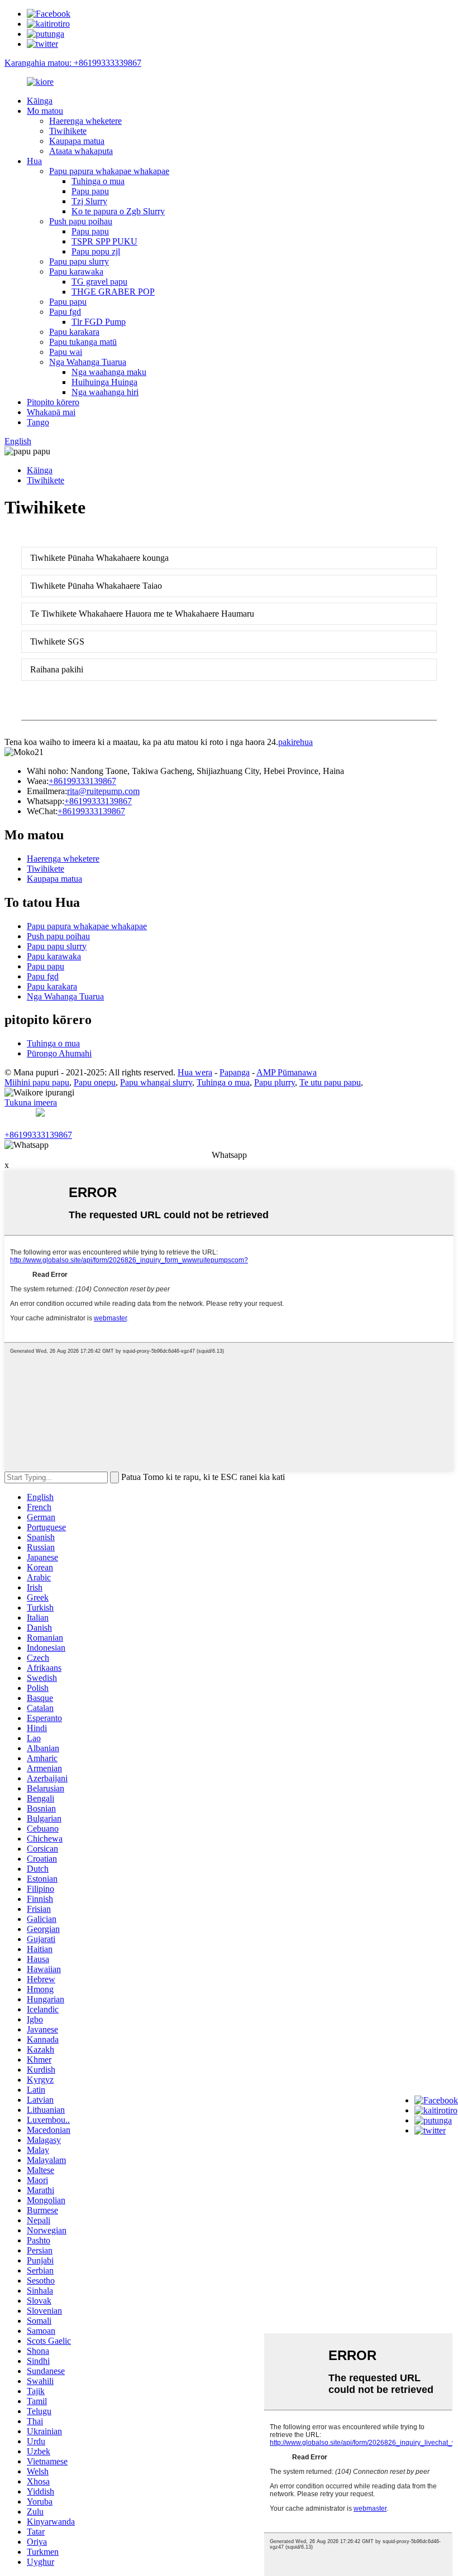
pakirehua (295, 742)
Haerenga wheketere (85, 121)
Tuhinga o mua (98, 181)
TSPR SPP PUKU (104, 241)
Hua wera (195, 1072)
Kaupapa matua (77, 141)
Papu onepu (95, 1082)
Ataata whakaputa (81, 151)
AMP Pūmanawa (287, 1072)
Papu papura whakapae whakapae (109, 171)
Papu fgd (65, 312)
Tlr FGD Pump (99, 322)
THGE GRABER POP (113, 292)
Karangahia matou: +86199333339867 (73, 63)
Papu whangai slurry (156, 1082)
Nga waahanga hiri (105, 392)
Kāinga (40, 101)
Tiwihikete (68, 131)
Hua (34, 161)
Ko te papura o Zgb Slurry (118, 211)
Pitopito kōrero (53, 402)
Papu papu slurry (79, 261)
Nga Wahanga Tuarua (88, 362)
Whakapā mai (51, 412)
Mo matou (45, 111)
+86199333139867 (82, 781)
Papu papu (90, 191)
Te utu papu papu (330, 1082)
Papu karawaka (76, 271)
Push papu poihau (81, 221)
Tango (38, 422)
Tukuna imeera (31, 1102)
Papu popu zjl (96, 251)
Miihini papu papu (37, 1082)
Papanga (235, 1072)
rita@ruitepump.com (103, 791)
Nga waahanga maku (109, 372)
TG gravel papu (99, 282)
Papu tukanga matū (83, 342)
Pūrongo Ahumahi (59, 1053)
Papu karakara (74, 332)
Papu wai (66, 352)
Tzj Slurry (89, 201)
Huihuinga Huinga (104, 382)
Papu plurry (275, 1082)
